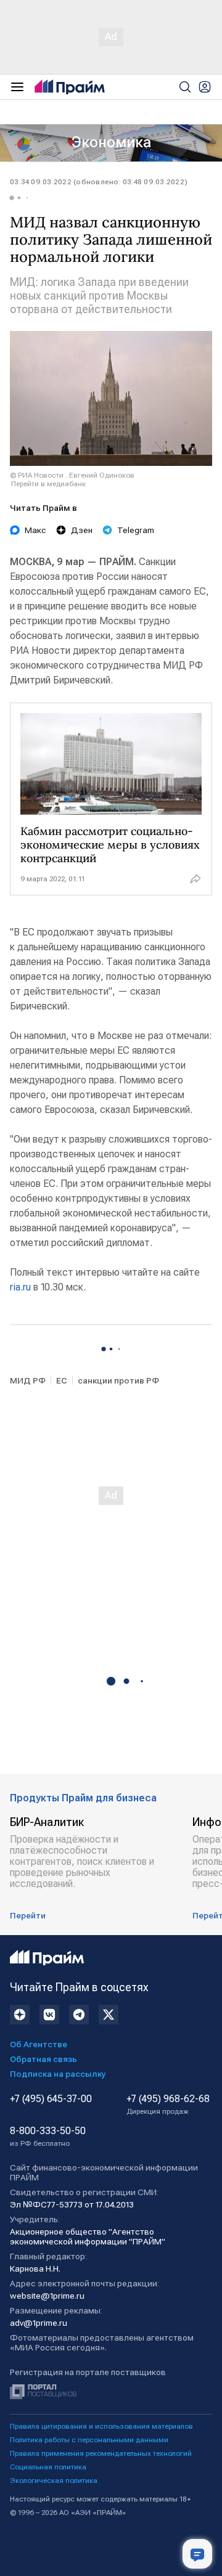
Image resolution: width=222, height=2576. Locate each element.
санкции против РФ (118, 1380)
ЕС (62, 1380)
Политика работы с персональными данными (89, 2440)
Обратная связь (43, 2059)
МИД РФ (28, 1380)
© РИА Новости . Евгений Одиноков (72, 475)
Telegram (136, 530)
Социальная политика (48, 2467)
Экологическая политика (54, 2480)
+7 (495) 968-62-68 (168, 2105)
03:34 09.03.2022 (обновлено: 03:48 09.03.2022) (99, 182)
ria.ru (20, 1287)
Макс (35, 530)
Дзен (82, 530)
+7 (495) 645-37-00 (51, 2099)
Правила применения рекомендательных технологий (101, 2453)
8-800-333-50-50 (48, 2137)
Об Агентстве (39, 2044)
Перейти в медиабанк (48, 484)
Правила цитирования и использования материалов (101, 2426)
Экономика (111, 142)
